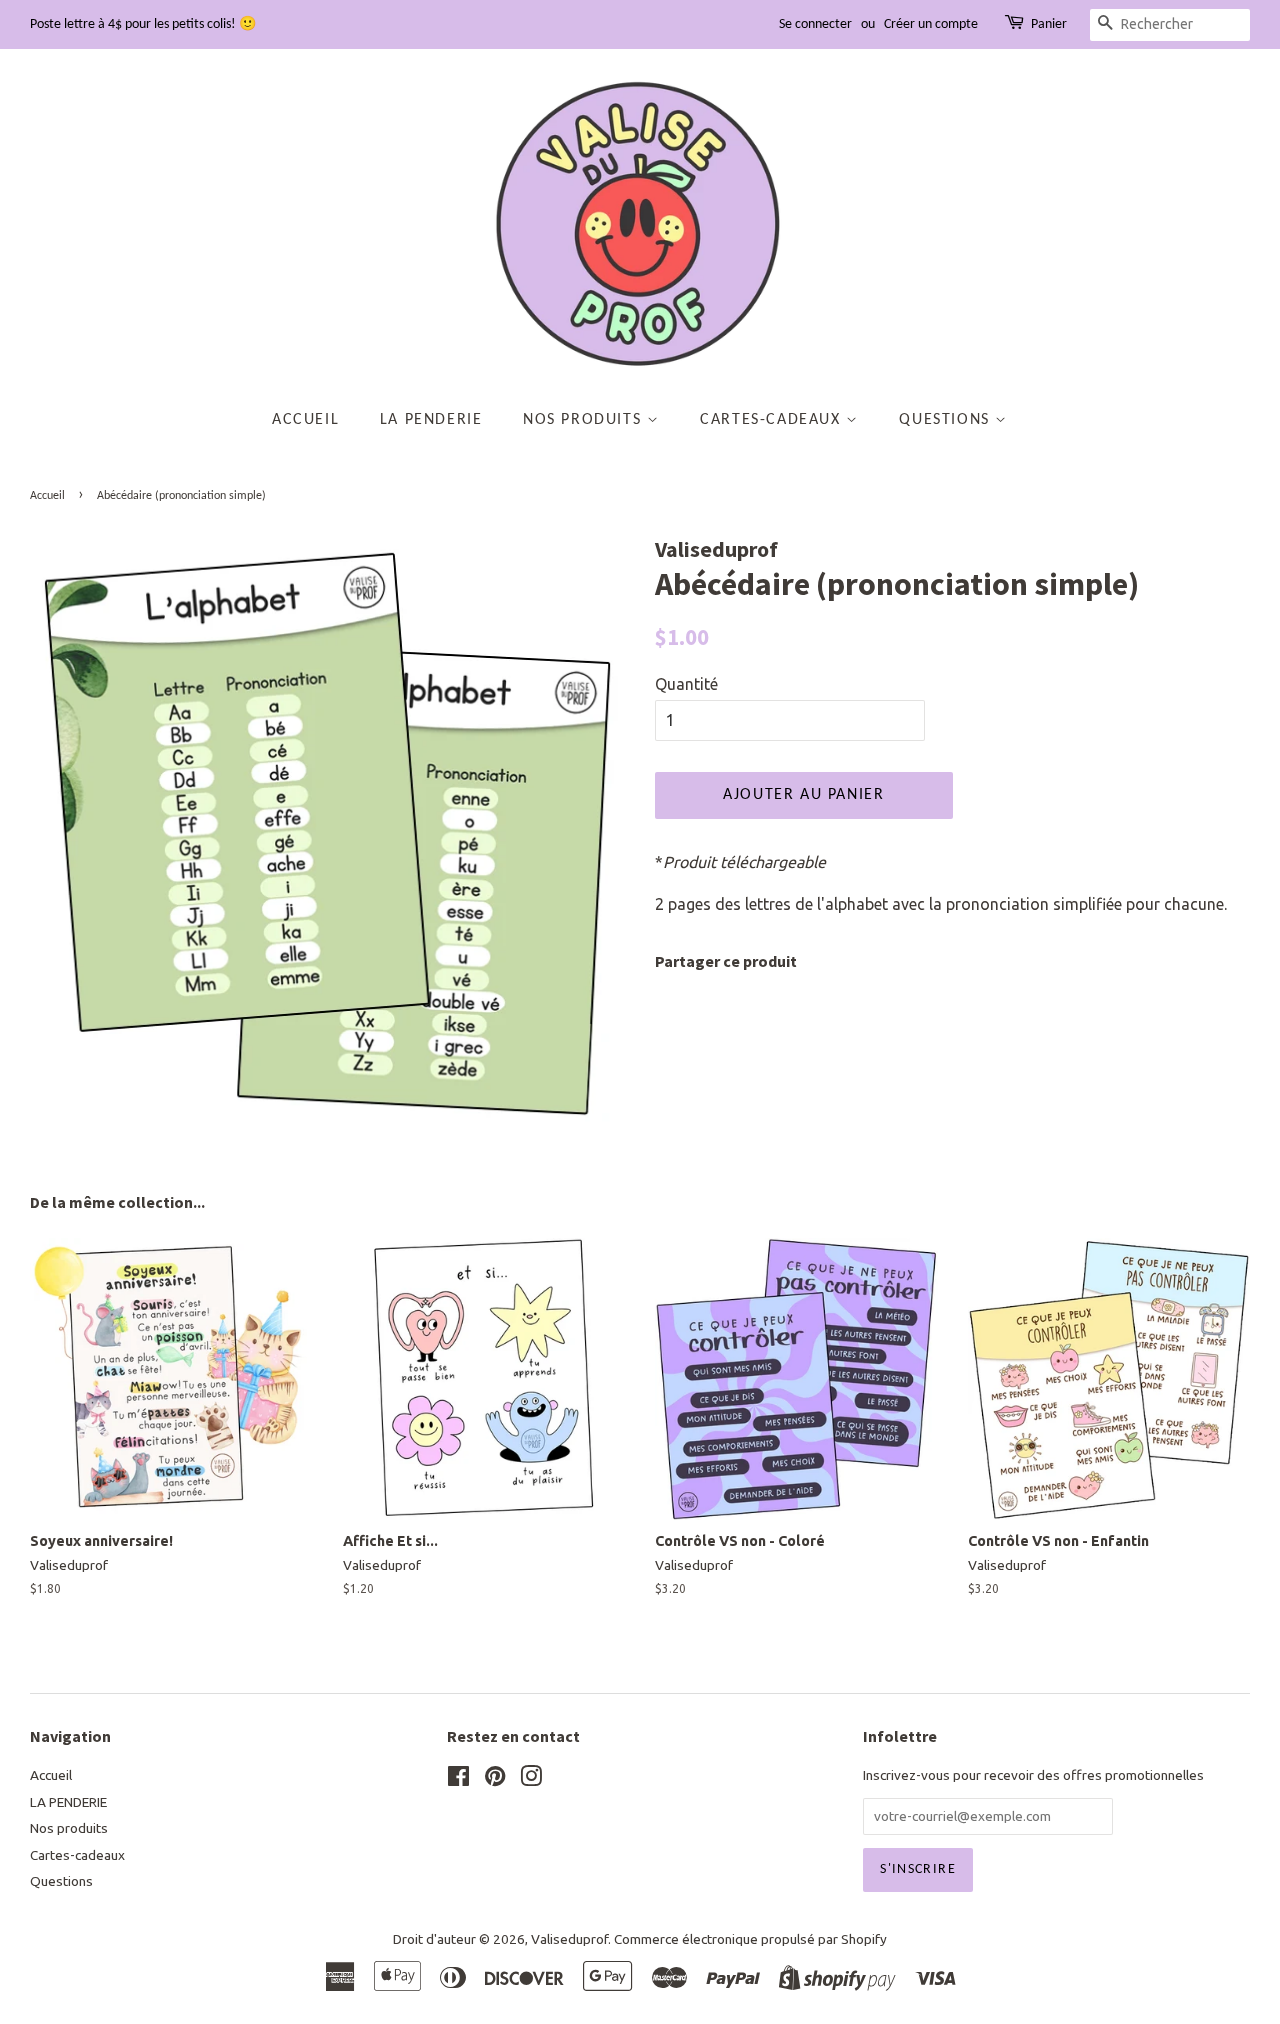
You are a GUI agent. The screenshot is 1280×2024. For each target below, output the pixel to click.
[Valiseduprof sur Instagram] (531, 1780)
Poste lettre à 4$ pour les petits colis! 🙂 (143, 24)
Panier (1049, 24)
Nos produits (585, 420)
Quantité (686, 684)
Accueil (305, 420)
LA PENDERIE (431, 420)
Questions (947, 420)
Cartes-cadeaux (773, 420)
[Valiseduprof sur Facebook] (458, 1780)
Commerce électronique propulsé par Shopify (750, 1939)
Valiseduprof (569, 1939)
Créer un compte (931, 24)
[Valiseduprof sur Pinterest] (495, 1780)
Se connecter (815, 24)
